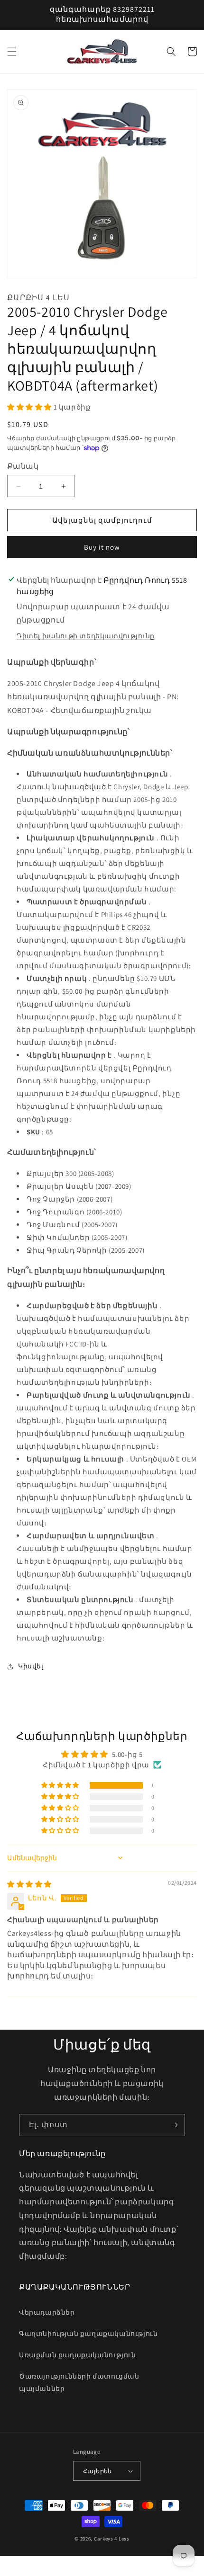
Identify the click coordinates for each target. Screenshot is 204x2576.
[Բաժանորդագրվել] (174, 2125)
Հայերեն (97, 2471)
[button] (12, 52)
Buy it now (102, 547)
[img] (29, 1884)
